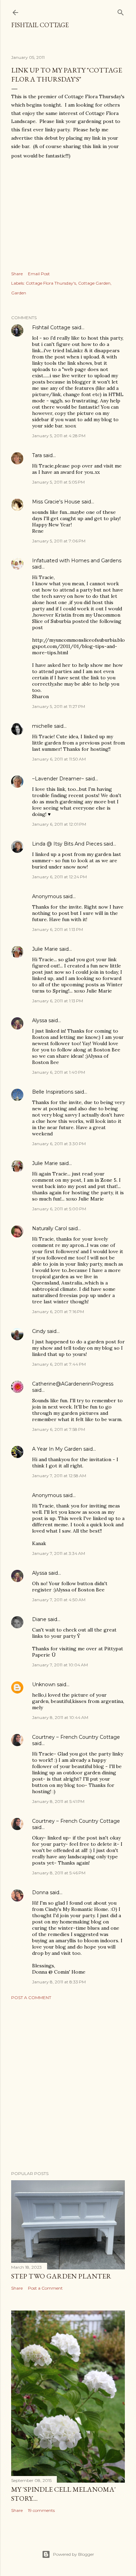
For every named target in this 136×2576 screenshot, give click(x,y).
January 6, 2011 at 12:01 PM (59, 824)
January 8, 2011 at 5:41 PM (58, 1801)
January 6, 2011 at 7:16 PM (58, 1312)
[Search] (121, 11)
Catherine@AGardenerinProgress (73, 1384)
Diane (39, 1619)
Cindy (39, 1331)
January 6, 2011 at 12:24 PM (59, 877)
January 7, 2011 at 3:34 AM (59, 1553)
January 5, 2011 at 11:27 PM (59, 706)
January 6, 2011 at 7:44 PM (59, 1364)
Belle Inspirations (53, 1092)
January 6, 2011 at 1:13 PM (58, 929)
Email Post (39, 274)
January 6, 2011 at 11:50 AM (59, 759)
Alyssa (40, 1020)
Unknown (44, 1684)
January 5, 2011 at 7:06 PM (59, 541)
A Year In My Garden (57, 1449)
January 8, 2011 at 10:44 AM (60, 1717)
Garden (19, 293)
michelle (42, 726)
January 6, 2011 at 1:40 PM (59, 1072)
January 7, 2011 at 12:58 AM (59, 1476)
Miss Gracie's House (56, 502)
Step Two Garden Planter (61, 2276)
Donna (40, 1892)
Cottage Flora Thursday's (51, 283)
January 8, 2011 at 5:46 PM (59, 1873)
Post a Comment (31, 1997)
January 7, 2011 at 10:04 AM (60, 1665)
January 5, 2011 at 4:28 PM (59, 436)
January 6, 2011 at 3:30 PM (59, 1144)
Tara (37, 455)
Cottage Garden (94, 283)
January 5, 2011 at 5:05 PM (58, 482)
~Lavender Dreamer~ (58, 779)
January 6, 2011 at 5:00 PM (59, 1209)
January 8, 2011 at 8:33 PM (59, 1982)
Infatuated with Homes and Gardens (77, 561)
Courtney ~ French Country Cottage (76, 1737)
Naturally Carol (50, 1228)
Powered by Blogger (74, 2554)
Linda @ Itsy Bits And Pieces (67, 844)
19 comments (41, 2510)
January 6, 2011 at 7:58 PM (59, 1429)
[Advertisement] (68, 2085)
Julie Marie (45, 949)
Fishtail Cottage (40, 25)
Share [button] (17, 274)
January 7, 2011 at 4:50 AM (59, 1600)
